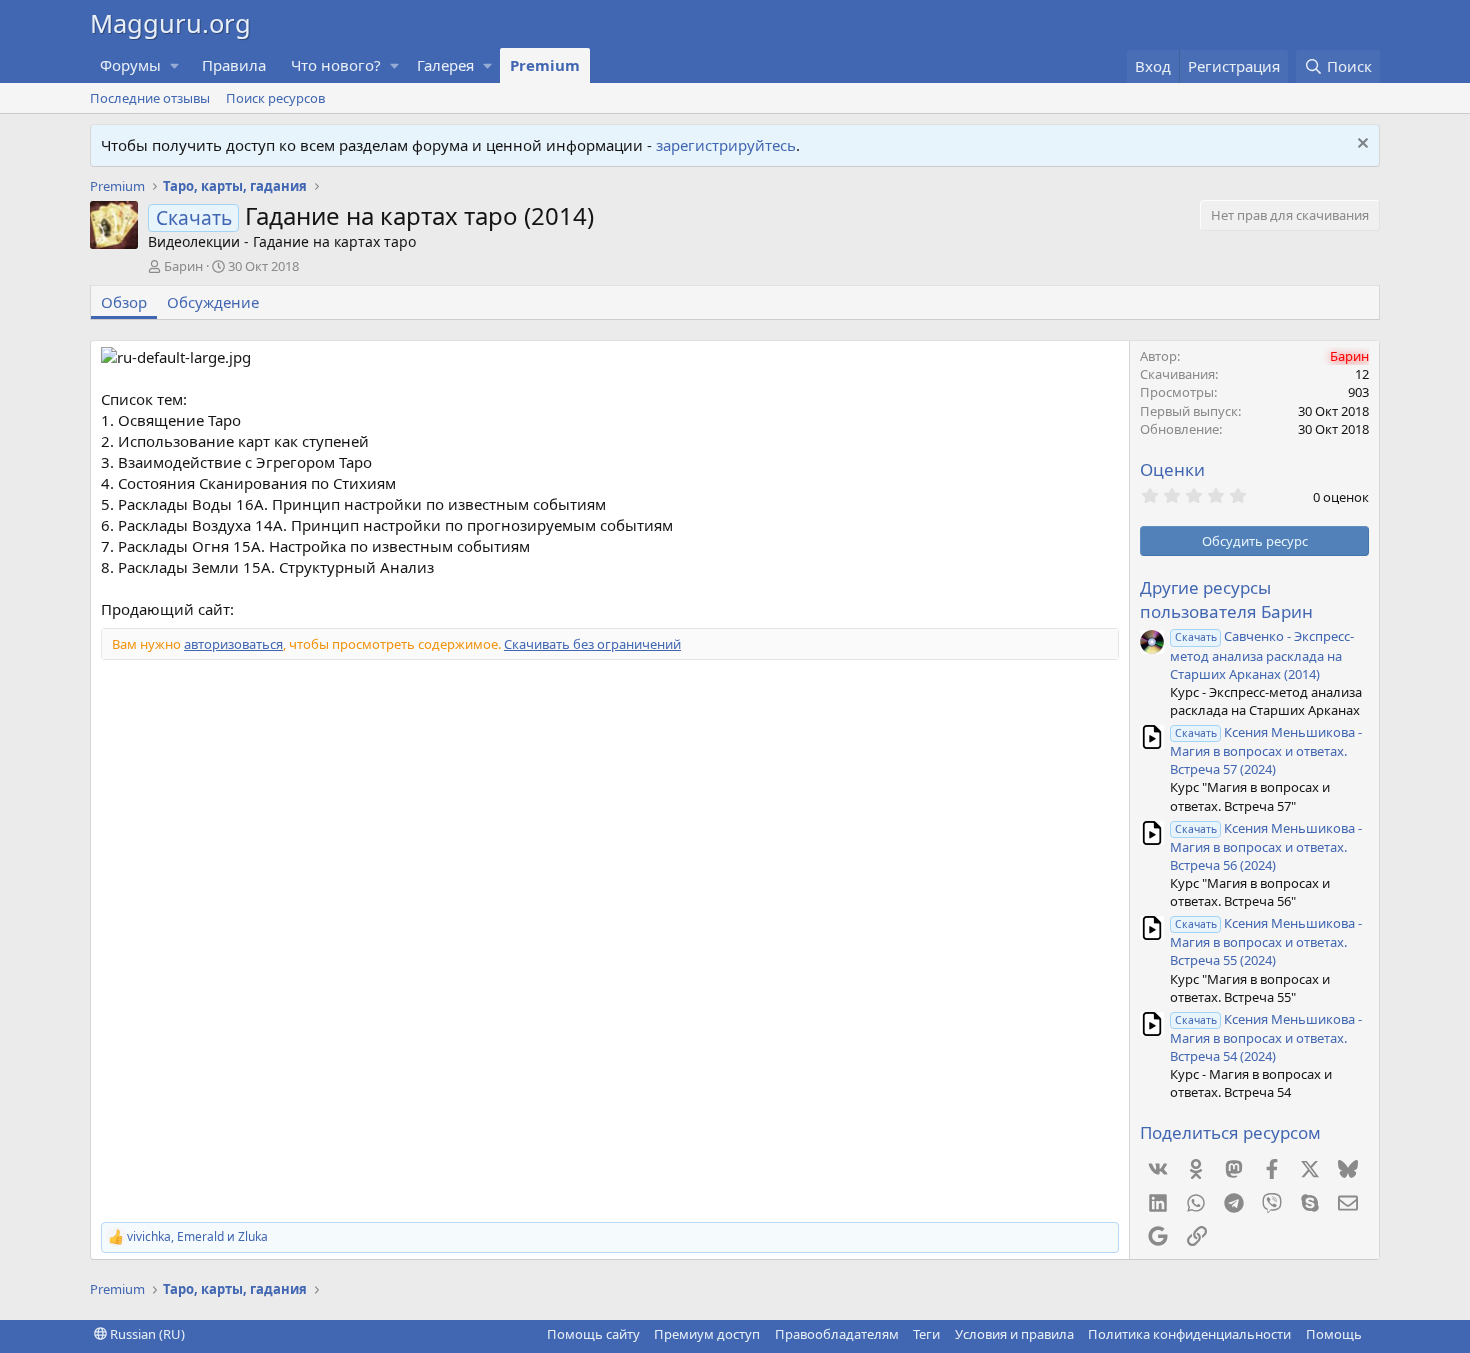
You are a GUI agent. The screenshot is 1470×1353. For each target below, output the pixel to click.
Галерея (445, 65)
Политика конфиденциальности (1189, 1334)
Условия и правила (1014, 1334)
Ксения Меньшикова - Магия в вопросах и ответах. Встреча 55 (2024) (1266, 941)
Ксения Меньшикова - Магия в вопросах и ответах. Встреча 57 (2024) (1266, 750)
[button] (175, 65)
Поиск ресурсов (275, 98)
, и (197, 1237)
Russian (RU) (146, 1334)
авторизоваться (233, 644)
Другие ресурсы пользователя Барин (1226, 599)
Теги (926, 1334)
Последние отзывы (150, 98)
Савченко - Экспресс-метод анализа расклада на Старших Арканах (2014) (1262, 654)
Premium (545, 65)
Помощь (1334, 1334)
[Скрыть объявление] (1360, 145)
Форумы (130, 65)
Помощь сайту (593, 1334)
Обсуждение (213, 302)
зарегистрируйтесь (726, 145)
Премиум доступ (707, 1334)
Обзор (124, 302)
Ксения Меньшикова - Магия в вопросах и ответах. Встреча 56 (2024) (1266, 846)
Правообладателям (837, 1334)
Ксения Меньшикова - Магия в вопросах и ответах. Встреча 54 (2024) (1266, 1037)
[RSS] (1376, 1334)
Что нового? (336, 65)
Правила (234, 65)
